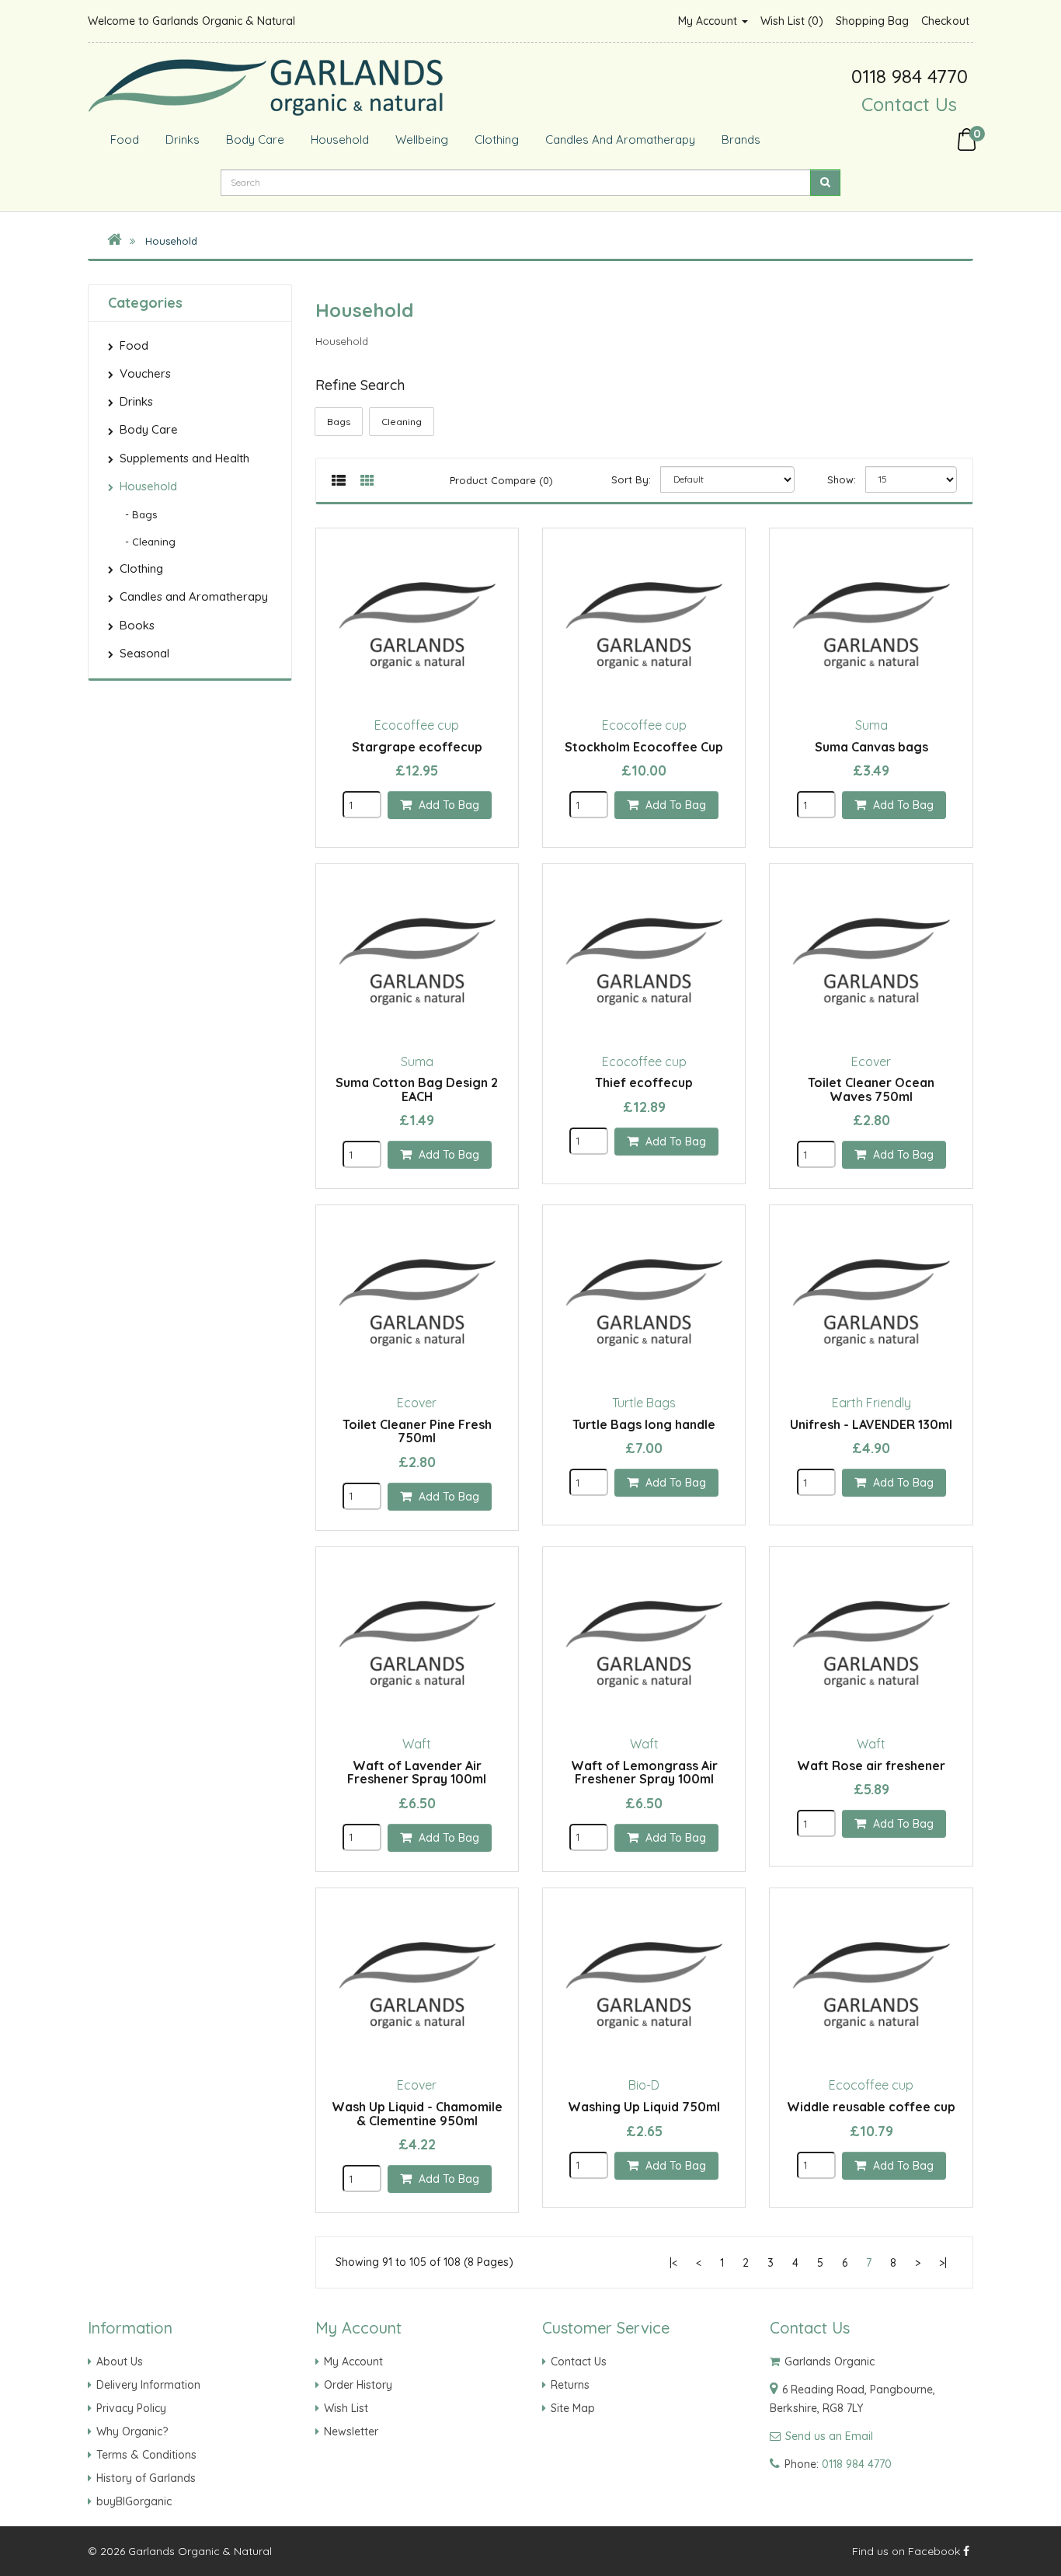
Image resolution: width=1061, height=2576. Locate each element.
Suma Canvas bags (871, 747)
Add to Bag (447, 805)
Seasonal (144, 653)
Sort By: (631, 479)
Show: (842, 479)
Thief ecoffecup (644, 1082)
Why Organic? (132, 2431)
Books (137, 625)
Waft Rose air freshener (871, 1766)
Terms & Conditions (146, 2455)
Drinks (181, 139)
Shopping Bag (872, 21)
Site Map (573, 2408)
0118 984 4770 (857, 2464)
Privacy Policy (131, 2408)
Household (338, 139)
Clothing (495, 139)
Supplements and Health (184, 458)
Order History (358, 2385)
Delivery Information (148, 2385)
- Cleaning (146, 542)
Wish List (346, 2408)
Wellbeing (420, 139)
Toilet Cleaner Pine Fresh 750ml (417, 1431)
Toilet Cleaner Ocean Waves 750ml (871, 1089)
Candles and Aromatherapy (619, 139)
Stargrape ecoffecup (417, 747)
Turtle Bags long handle (644, 1424)
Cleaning (402, 422)
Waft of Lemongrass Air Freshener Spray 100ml (644, 1773)
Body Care (254, 139)
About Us (120, 2362)
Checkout (945, 21)
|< (673, 2263)
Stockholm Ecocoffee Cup (644, 747)
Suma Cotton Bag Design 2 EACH (417, 1089)
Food (123, 139)
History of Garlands (146, 2478)
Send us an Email (829, 2436)
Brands (739, 139)
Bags (339, 422)
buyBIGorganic (134, 2501)
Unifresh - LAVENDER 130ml (871, 1424)
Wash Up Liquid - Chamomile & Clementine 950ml (417, 2114)
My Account (709, 21)
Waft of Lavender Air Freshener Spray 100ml (417, 1773)
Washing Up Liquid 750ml (644, 2107)
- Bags (136, 514)
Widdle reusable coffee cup (871, 2107)
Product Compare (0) (501, 480)
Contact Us (909, 104)
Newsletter (351, 2431)
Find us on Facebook (908, 2551)
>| (943, 2263)
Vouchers (145, 373)
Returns (570, 2385)
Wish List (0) (792, 21)
